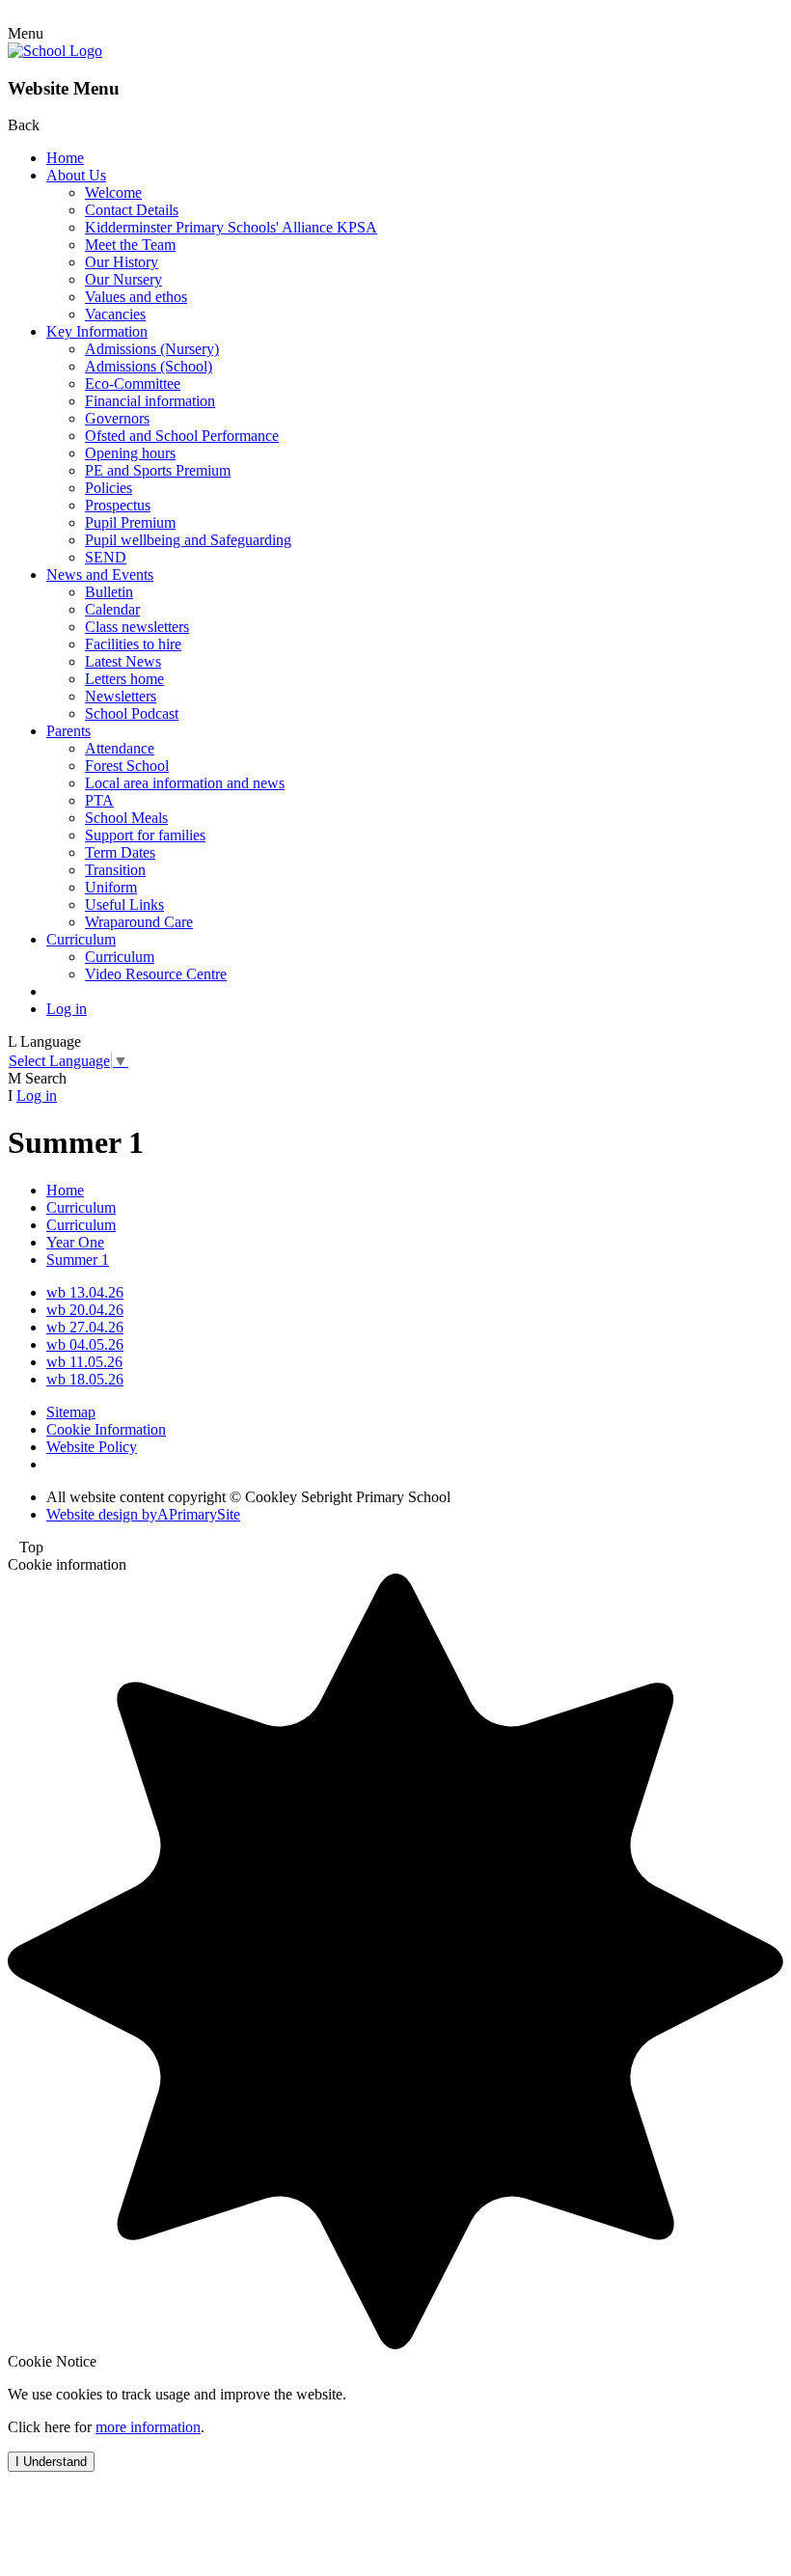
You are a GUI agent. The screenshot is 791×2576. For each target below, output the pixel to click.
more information (148, 2427)
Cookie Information (106, 1429)
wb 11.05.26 (84, 1362)
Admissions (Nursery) (152, 349)
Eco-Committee (133, 384)
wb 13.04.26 (85, 1292)
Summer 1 (78, 1260)
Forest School (127, 766)
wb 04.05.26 (85, 1344)
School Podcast (132, 713)
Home (65, 158)
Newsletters (121, 696)
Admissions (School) (149, 366)
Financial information (150, 401)
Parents (68, 731)
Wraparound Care (139, 922)
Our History (122, 262)
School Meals (126, 818)
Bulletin (109, 592)
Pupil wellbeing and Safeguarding (188, 540)
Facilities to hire (133, 644)
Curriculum (81, 939)
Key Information (97, 331)
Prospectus (118, 505)
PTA (99, 800)
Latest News (123, 661)
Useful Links (124, 904)
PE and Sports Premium (158, 470)
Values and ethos (136, 297)
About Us (76, 175)
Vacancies (115, 314)
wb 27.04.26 (85, 1327)
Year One (75, 1242)
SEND (106, 557)
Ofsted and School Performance (182, 436)
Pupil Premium (130, 522)
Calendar (112, 609)
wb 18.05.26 (85, 1379)
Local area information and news (185, 783)
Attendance (120, 748)
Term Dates (120, 852)
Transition (115, 870)
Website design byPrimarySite (143, 1514)
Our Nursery (123, 279)
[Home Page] (55, 51)
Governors (117, 418)
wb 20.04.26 (85, 1310)
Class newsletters (137, 627)
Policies (109, 488)
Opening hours (130, 453)
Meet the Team (130, 245)
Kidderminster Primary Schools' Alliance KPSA (231, 227)
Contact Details (132, 210)
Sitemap (71, 1412)
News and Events (100, 575)
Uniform (111, 887)
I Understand (51, 2462)
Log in (67, 1009)
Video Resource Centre (156, 974)
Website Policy (92, 1447)
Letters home (124, 679)
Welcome (113, 192)
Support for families (145, 835)
